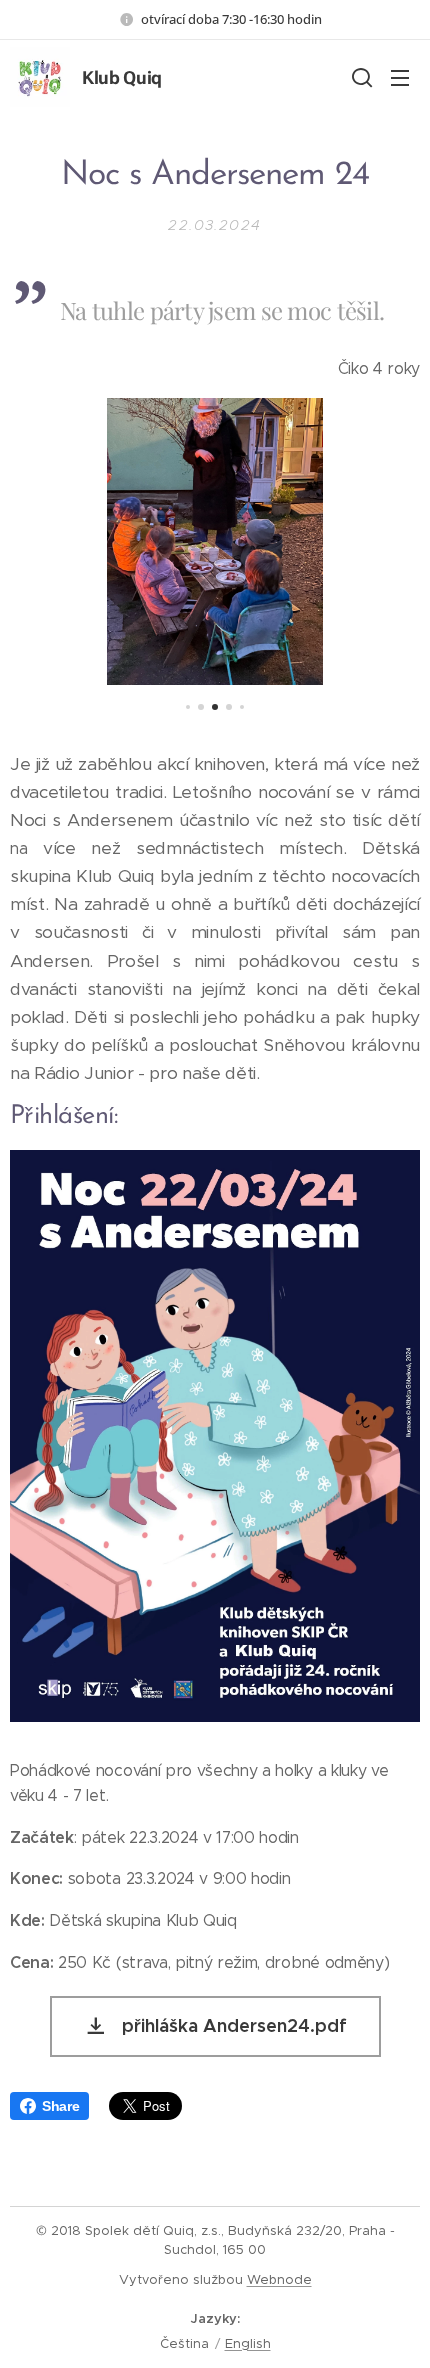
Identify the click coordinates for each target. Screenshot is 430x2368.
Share (60, 2106)
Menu (400, 77)
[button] (360, 77)
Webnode (279, 2279)
